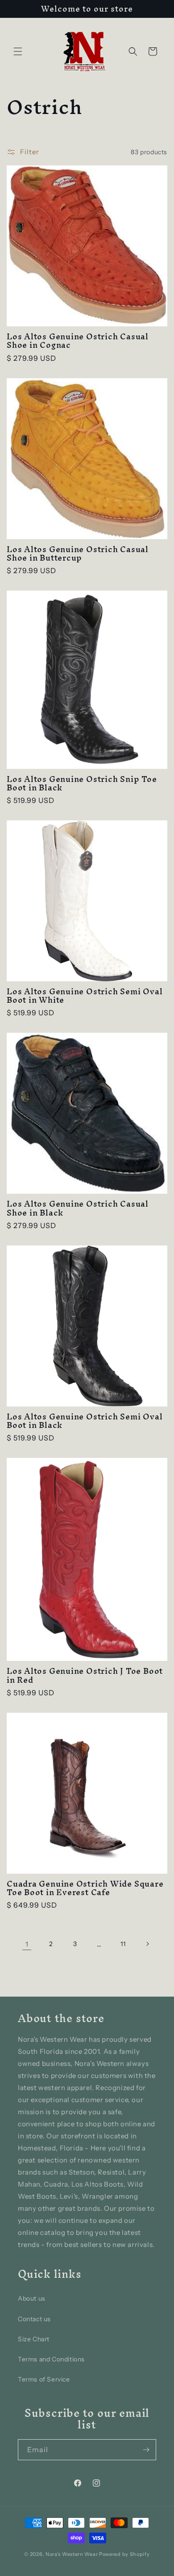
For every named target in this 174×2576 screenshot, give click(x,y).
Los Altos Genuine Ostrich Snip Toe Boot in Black (82, 783)
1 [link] (27, 1944)
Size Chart (34, 2339)
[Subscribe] (146, 2450)
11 (123, 1944)
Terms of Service (44, 2379)
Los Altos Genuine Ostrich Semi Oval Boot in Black (85, 1421)
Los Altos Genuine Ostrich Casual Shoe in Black (78, 1208)
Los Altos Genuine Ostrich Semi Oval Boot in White (85, 996)
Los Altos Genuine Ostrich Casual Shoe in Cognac (78, 341)
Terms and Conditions (51, 2359)
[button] (18, 51)
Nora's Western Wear (72, 2554)
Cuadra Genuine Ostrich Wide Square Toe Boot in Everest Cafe (85, 1888)
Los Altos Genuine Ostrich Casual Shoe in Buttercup (78, 553)
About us (32, 2298)
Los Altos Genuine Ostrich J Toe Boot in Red (85, 1675)
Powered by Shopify (124, 2554)
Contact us (34, 2319)
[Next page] (147, 1944)
